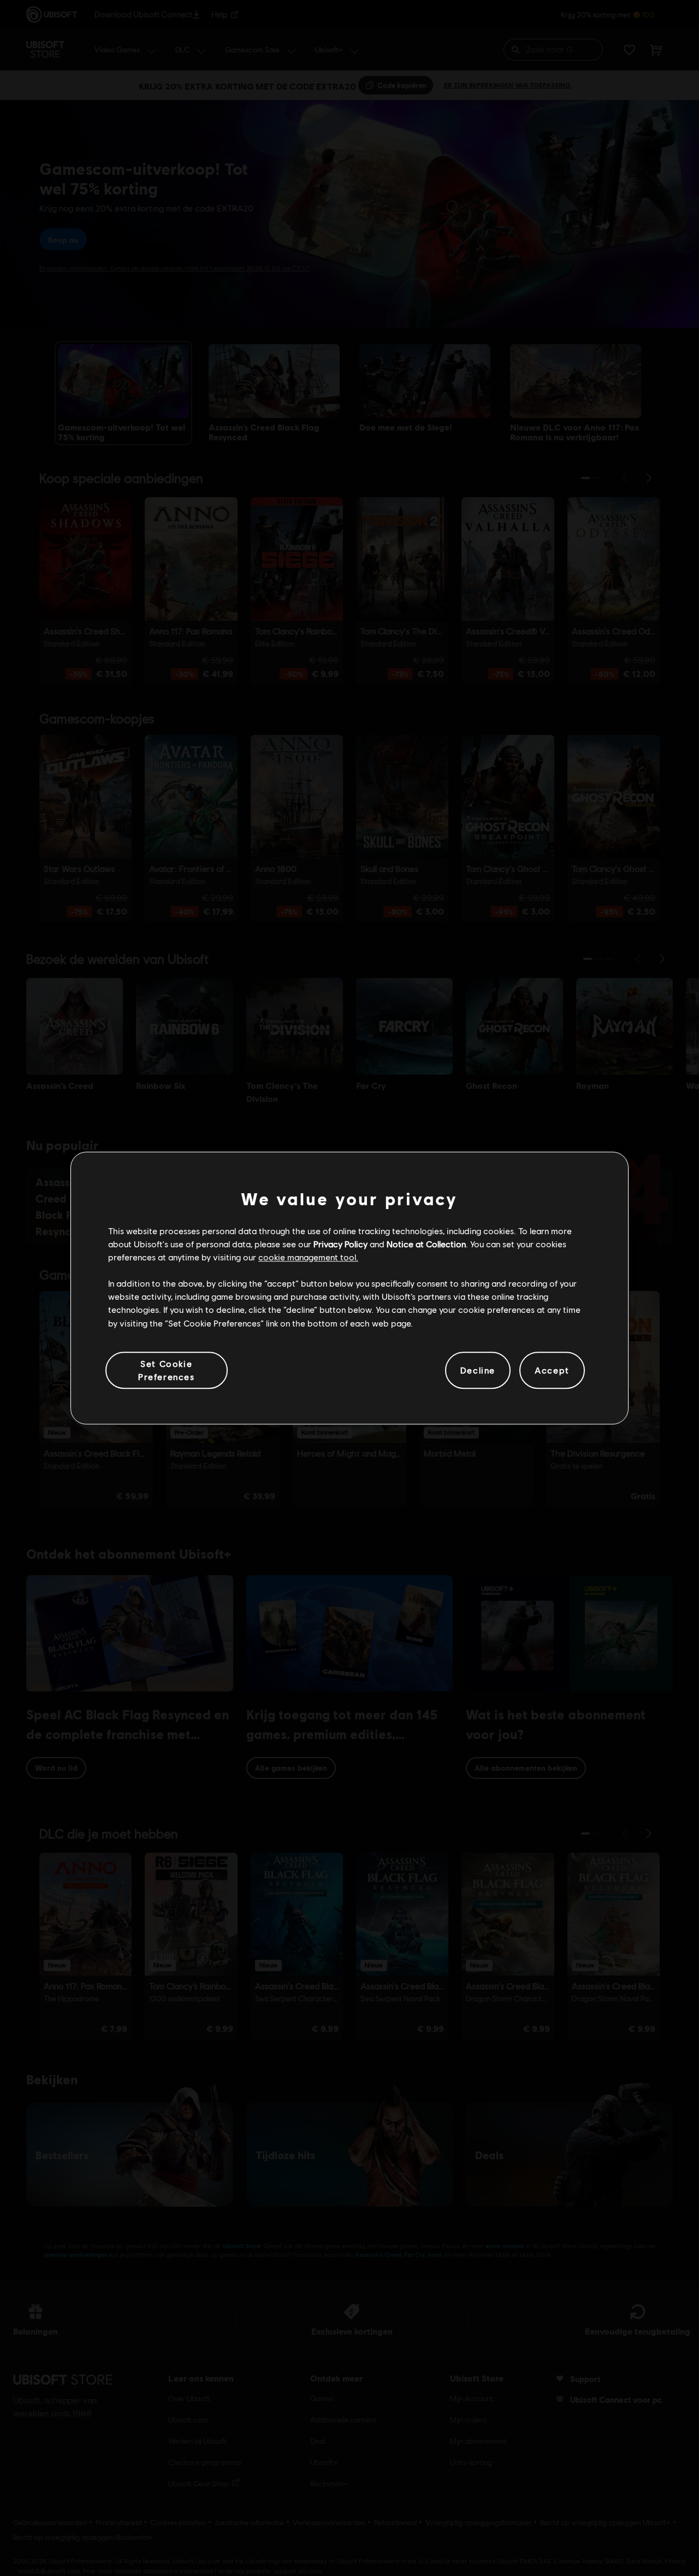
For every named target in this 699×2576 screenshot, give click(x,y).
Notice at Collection (426, 1244)
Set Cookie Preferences (167, 1370)
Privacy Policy (340, 1244)
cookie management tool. (308, 1257)
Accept (552, 1370)
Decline (478, 1370)
